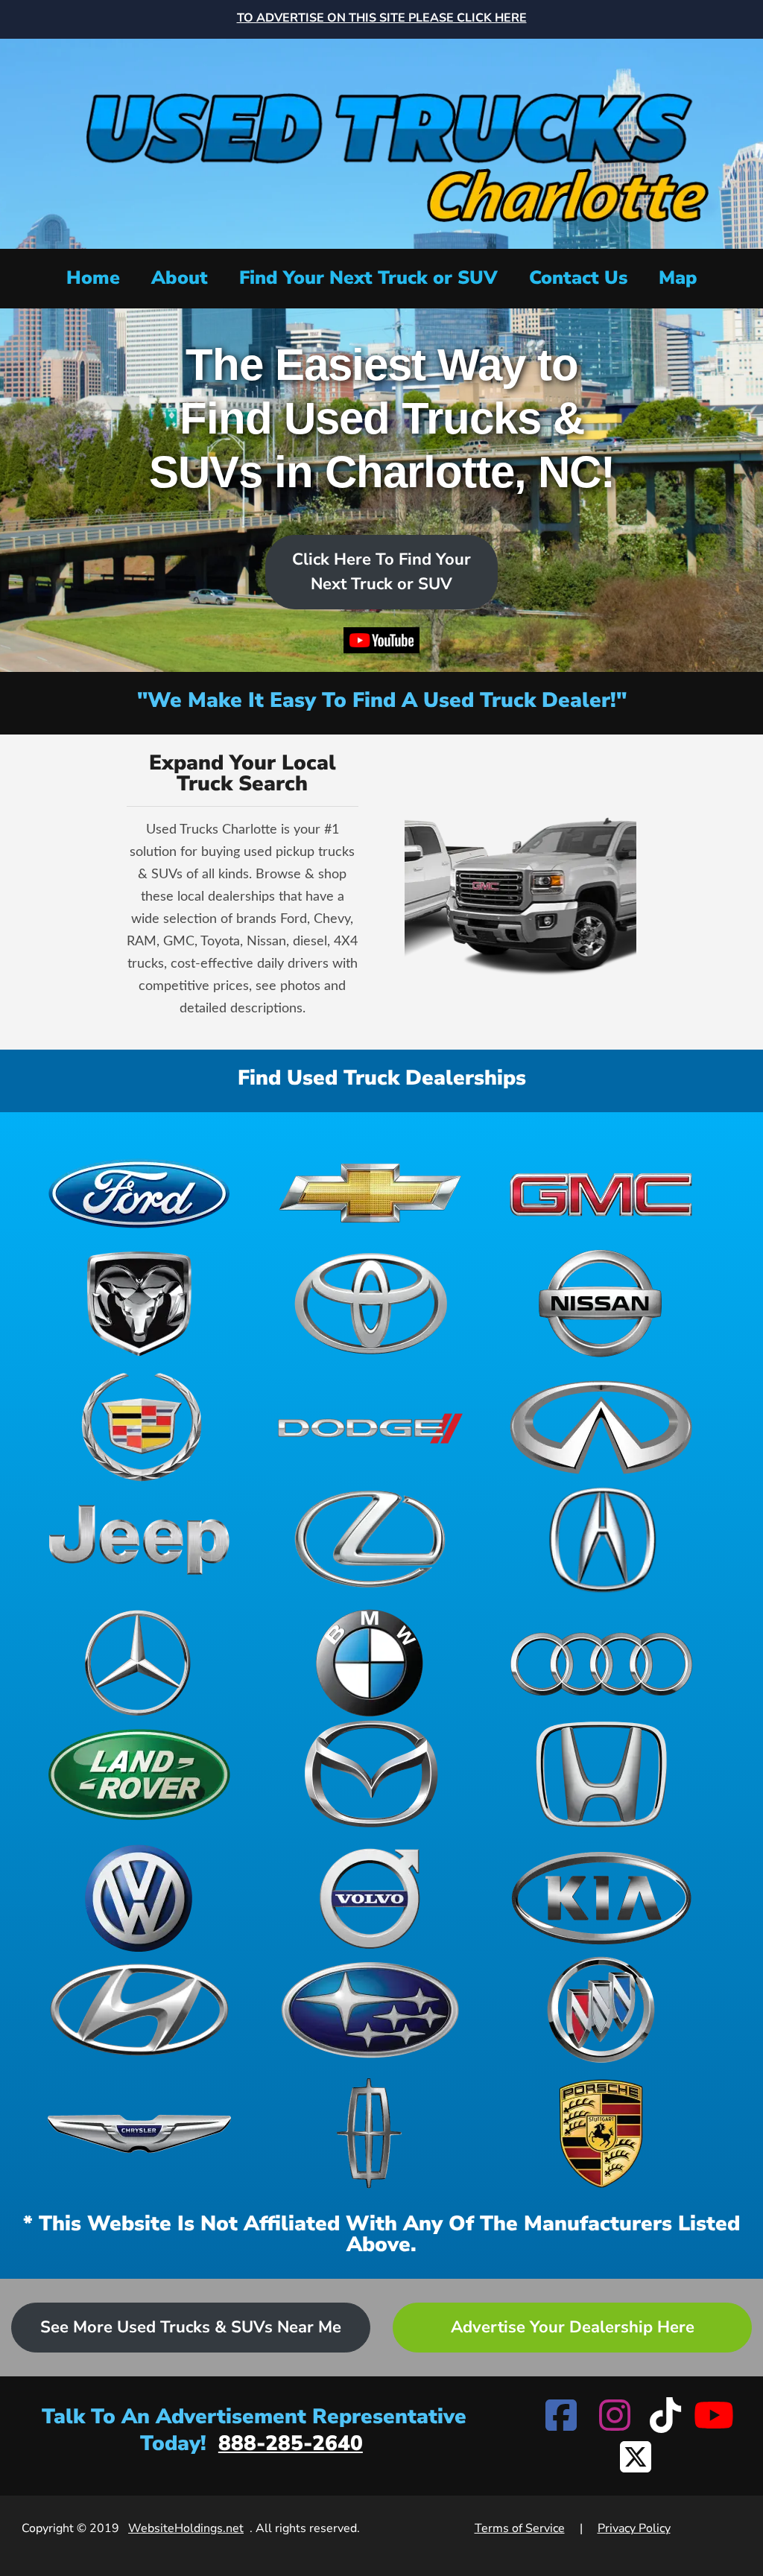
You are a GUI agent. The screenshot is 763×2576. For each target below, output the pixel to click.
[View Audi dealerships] (601, 1663)
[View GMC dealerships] (601, 1192)
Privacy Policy (634, 2528)
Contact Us (578, 278)
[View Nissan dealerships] (601, 1304)
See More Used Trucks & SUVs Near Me (191, 2327)
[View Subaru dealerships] (370, 2010)
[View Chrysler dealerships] (139, 2134)
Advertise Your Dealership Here (573, 2327)
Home (93, 278)
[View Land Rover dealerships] (139, 1774)
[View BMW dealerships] (370, 1663)
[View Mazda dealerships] (370, 1774)
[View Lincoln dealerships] (370, 2134)
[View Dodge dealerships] (370, 1427)
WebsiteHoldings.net (186, 2528)
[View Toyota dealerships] (370, 1304)
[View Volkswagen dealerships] (139, 1898)
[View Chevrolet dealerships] (370, 1192)
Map (678, 278)
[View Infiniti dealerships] (601, 1427)
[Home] (381, 142)
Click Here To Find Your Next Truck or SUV (381, 572)
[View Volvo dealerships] (370, 1898)
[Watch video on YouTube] (382, 644)
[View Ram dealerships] (139, 1304)
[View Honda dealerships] (601, 1774)
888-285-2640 (291, 2443)
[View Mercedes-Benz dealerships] (139, 1663)
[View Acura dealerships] (601, 1539)
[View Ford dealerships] (139, 1192)
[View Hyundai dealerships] (139, 2010)
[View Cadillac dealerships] (139, 1427)
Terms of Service (520, 2528)
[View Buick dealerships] (601, 2010)
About (180, 278)
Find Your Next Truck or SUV (368, 278)
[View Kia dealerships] (601, 1898)
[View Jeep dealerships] (139, 1539)
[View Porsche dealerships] (601, 2134)
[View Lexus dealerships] (370, 1539)
